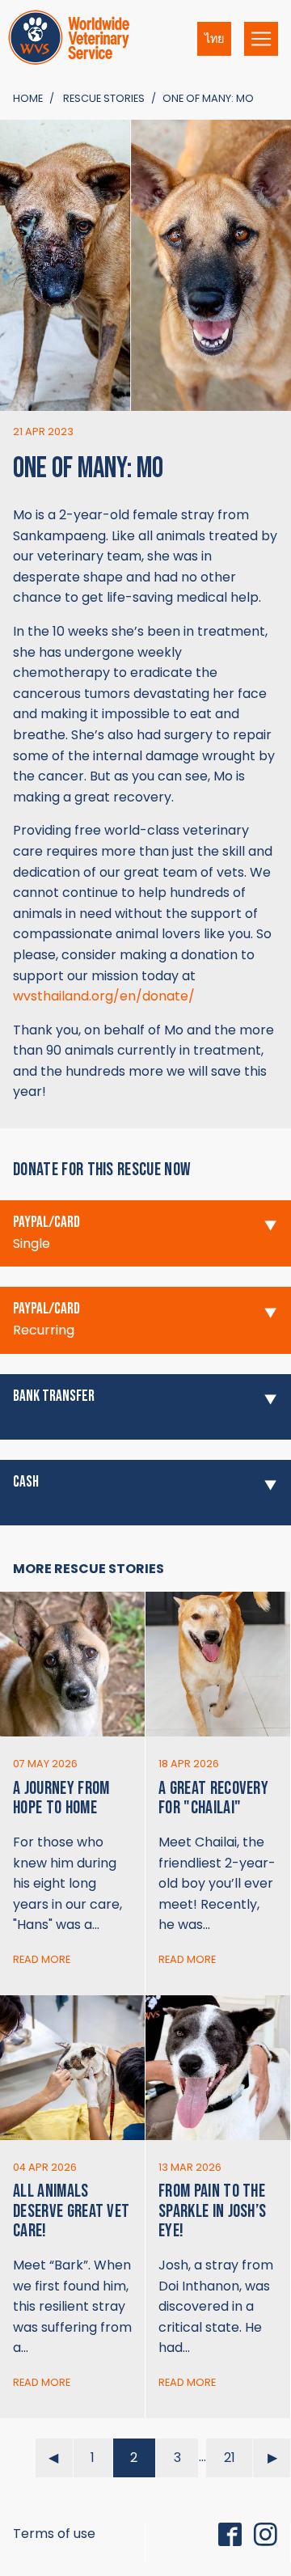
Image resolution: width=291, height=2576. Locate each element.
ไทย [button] (214, 39)
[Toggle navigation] (261, 39)
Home (28, 98)
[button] (145, 1234)
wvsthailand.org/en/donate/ (104, 996)
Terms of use (54, 2534)
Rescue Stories (104, 98)
